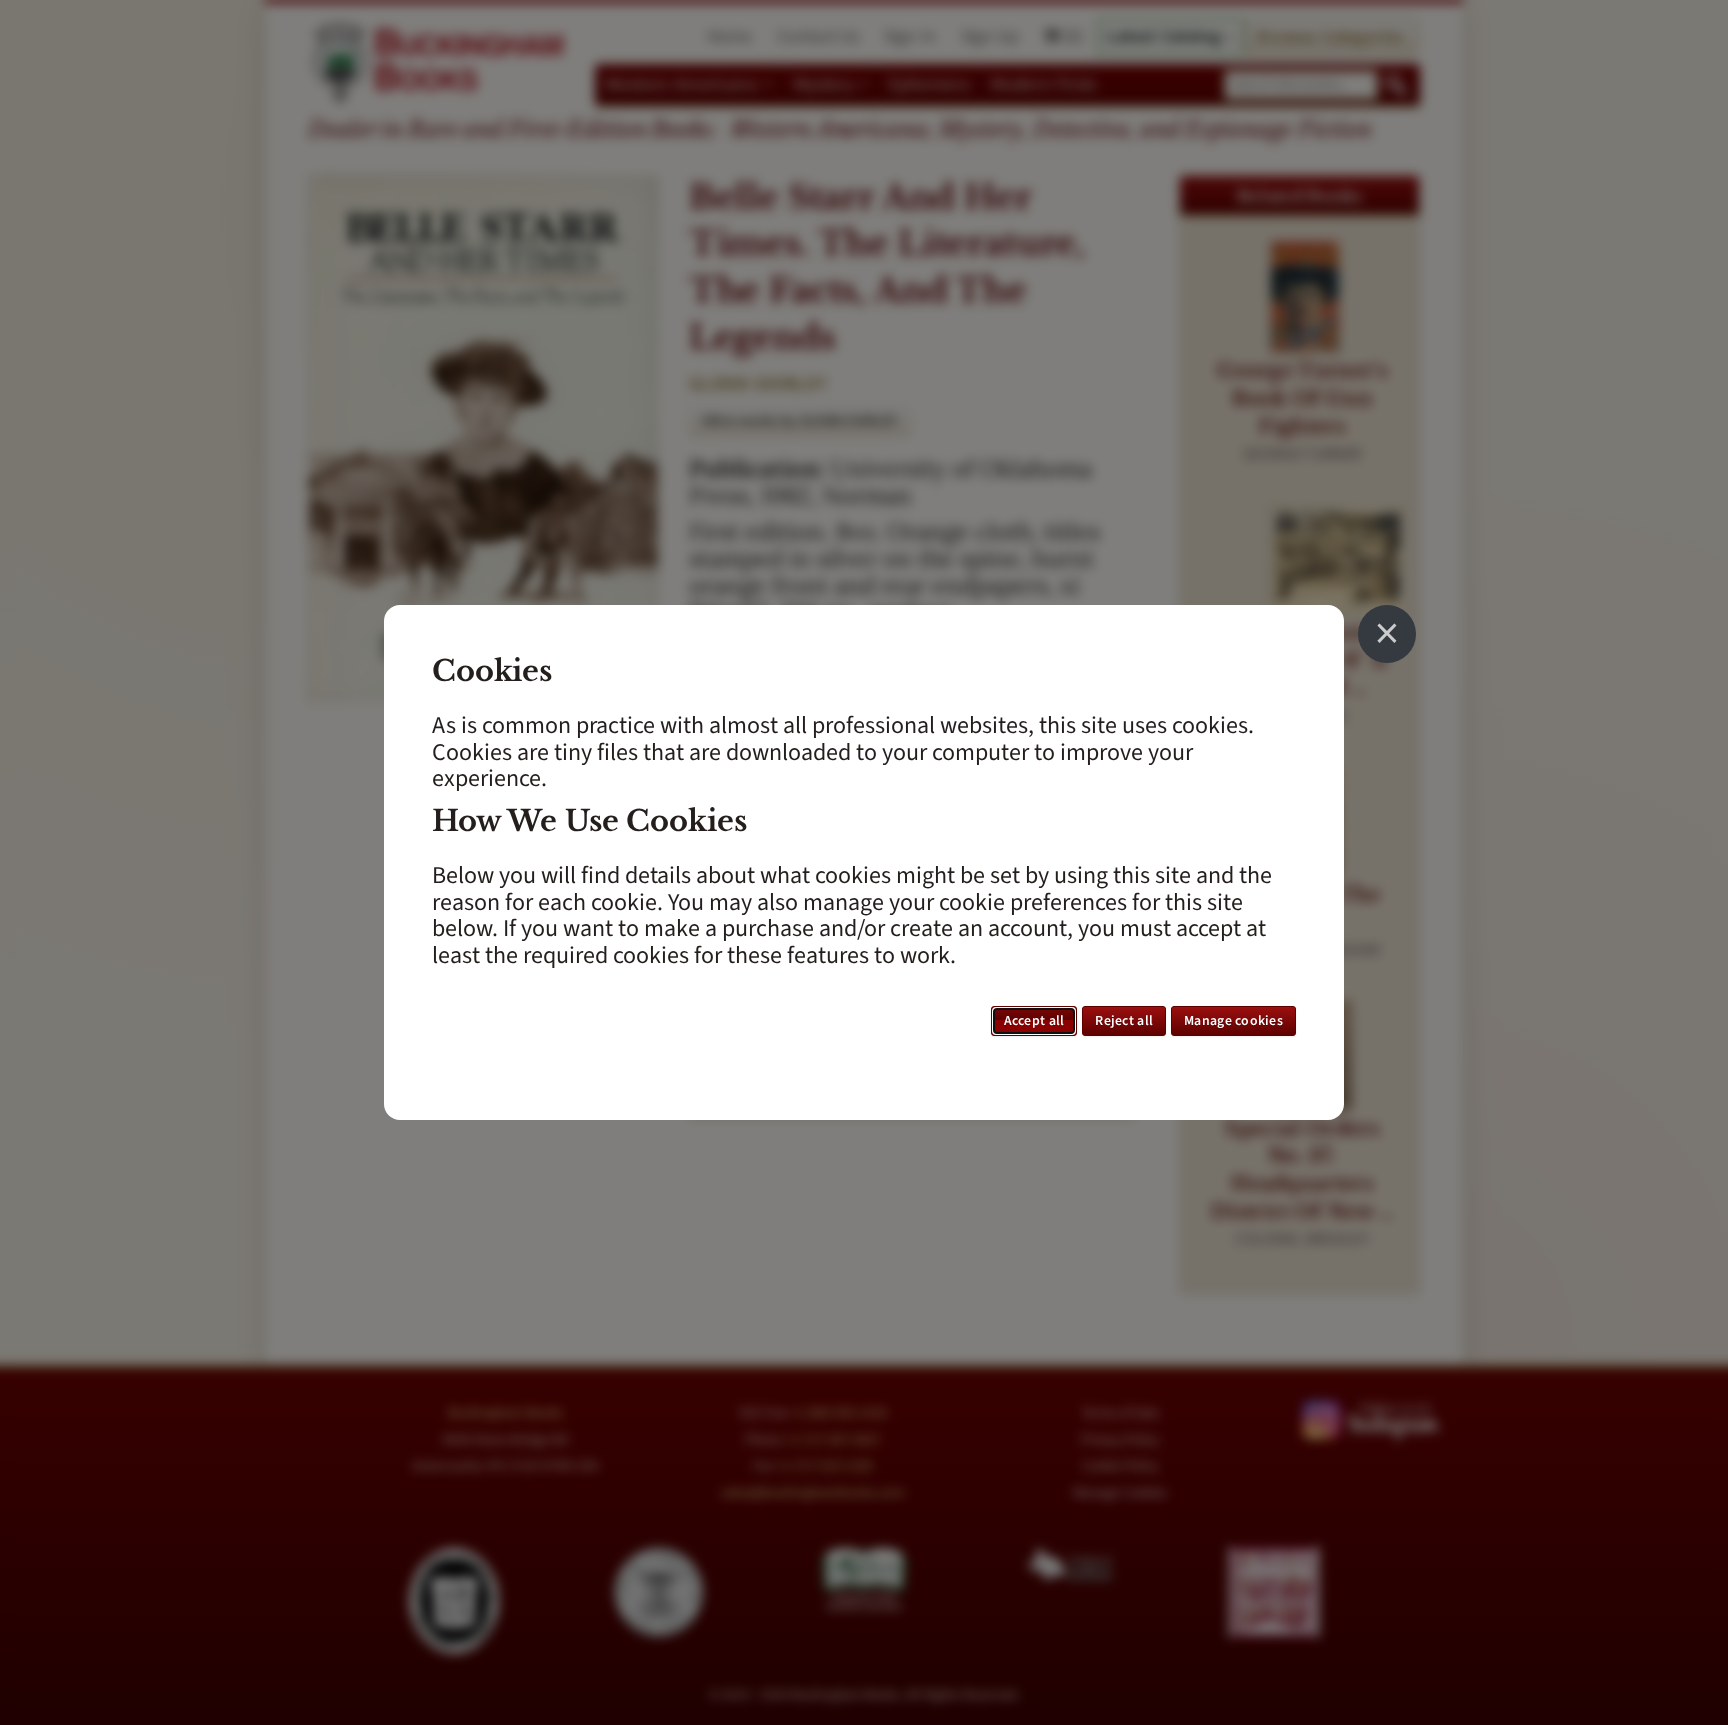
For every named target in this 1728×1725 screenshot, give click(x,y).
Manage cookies (1233, 1021)
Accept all (1034, 1021)
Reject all (1124, 1021)
